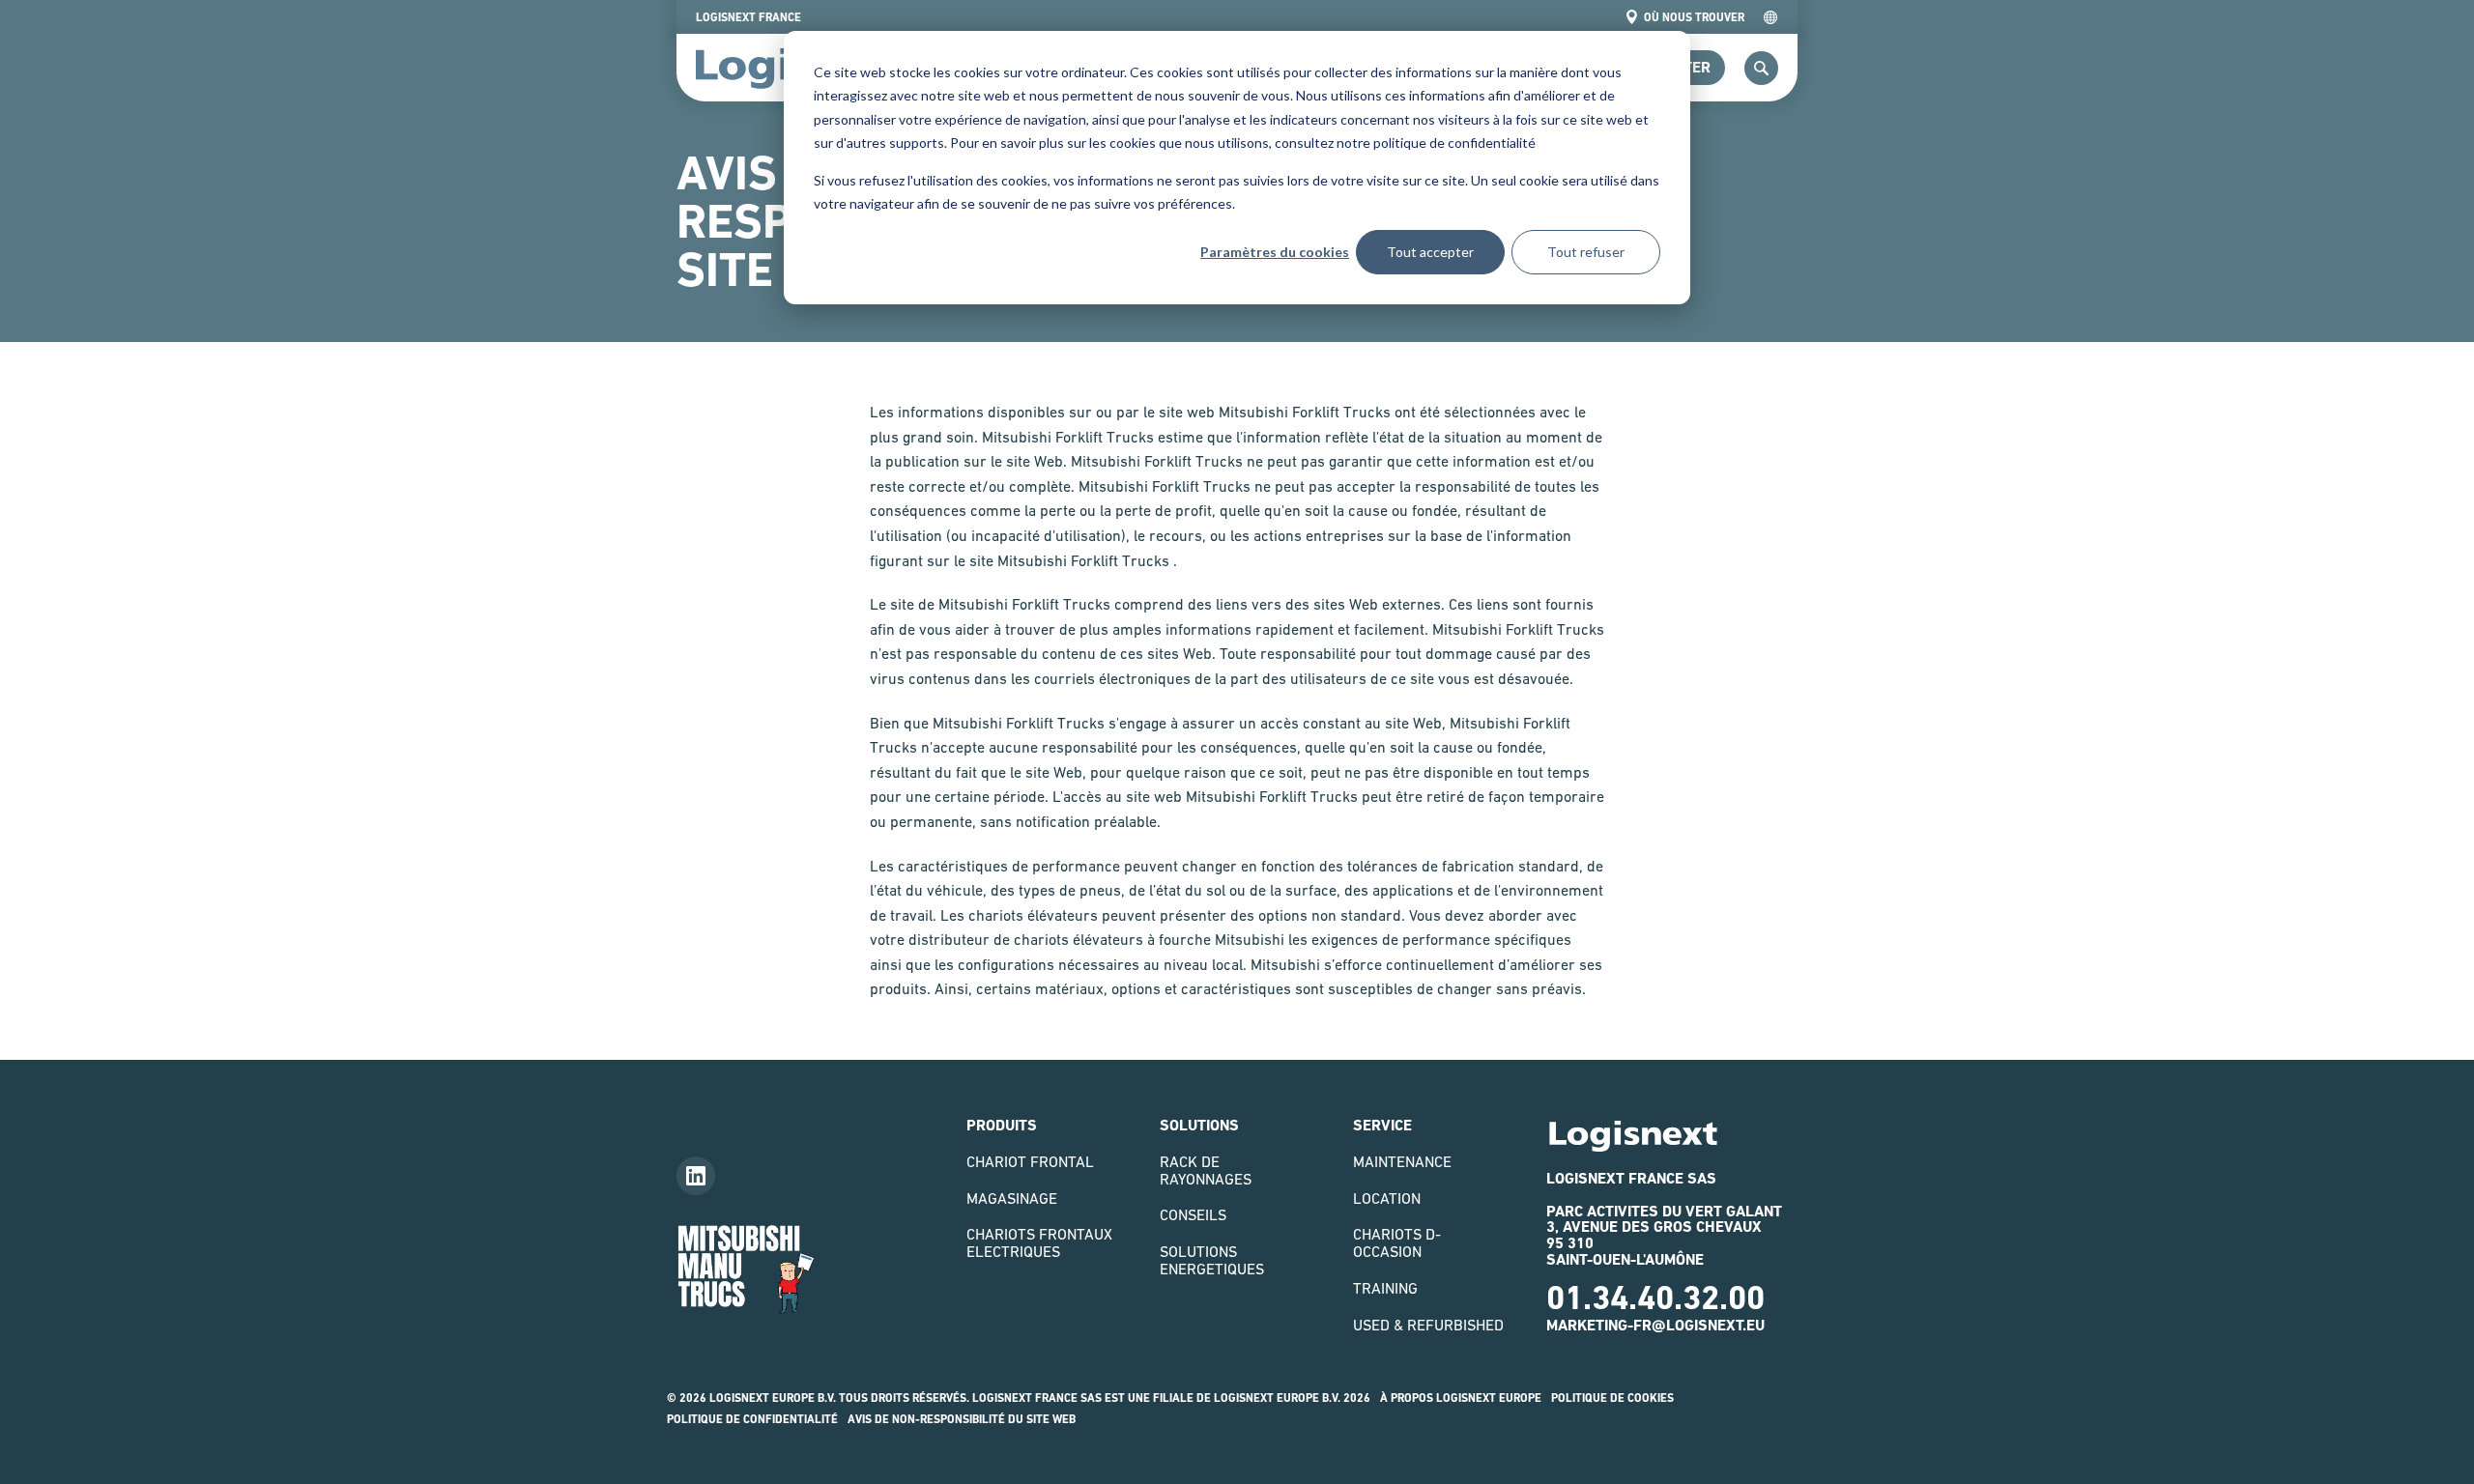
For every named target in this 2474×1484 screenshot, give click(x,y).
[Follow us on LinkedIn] (696, 1176)
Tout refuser (1586, 252)
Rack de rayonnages (1206, 1170)
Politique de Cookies (1612, 1398)
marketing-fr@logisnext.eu (1655, 1325)
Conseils (1193, 1214)
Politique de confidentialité (752, 1419)
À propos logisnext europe (1461, 1398)
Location (1387, 1198)
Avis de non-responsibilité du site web (962, 1419)
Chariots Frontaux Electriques (1039, 1242)
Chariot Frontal (1030, 1161)
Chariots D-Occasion (1397, 1242)
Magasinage (1012, 1198)
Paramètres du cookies (1275, 252)
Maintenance (1402, 1161)
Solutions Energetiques (1212, 1260)
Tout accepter (1430, 252)
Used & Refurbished (1428, 1325)
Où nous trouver (1694, 17)
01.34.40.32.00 (1655, 1298)
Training (1385, 1288)
